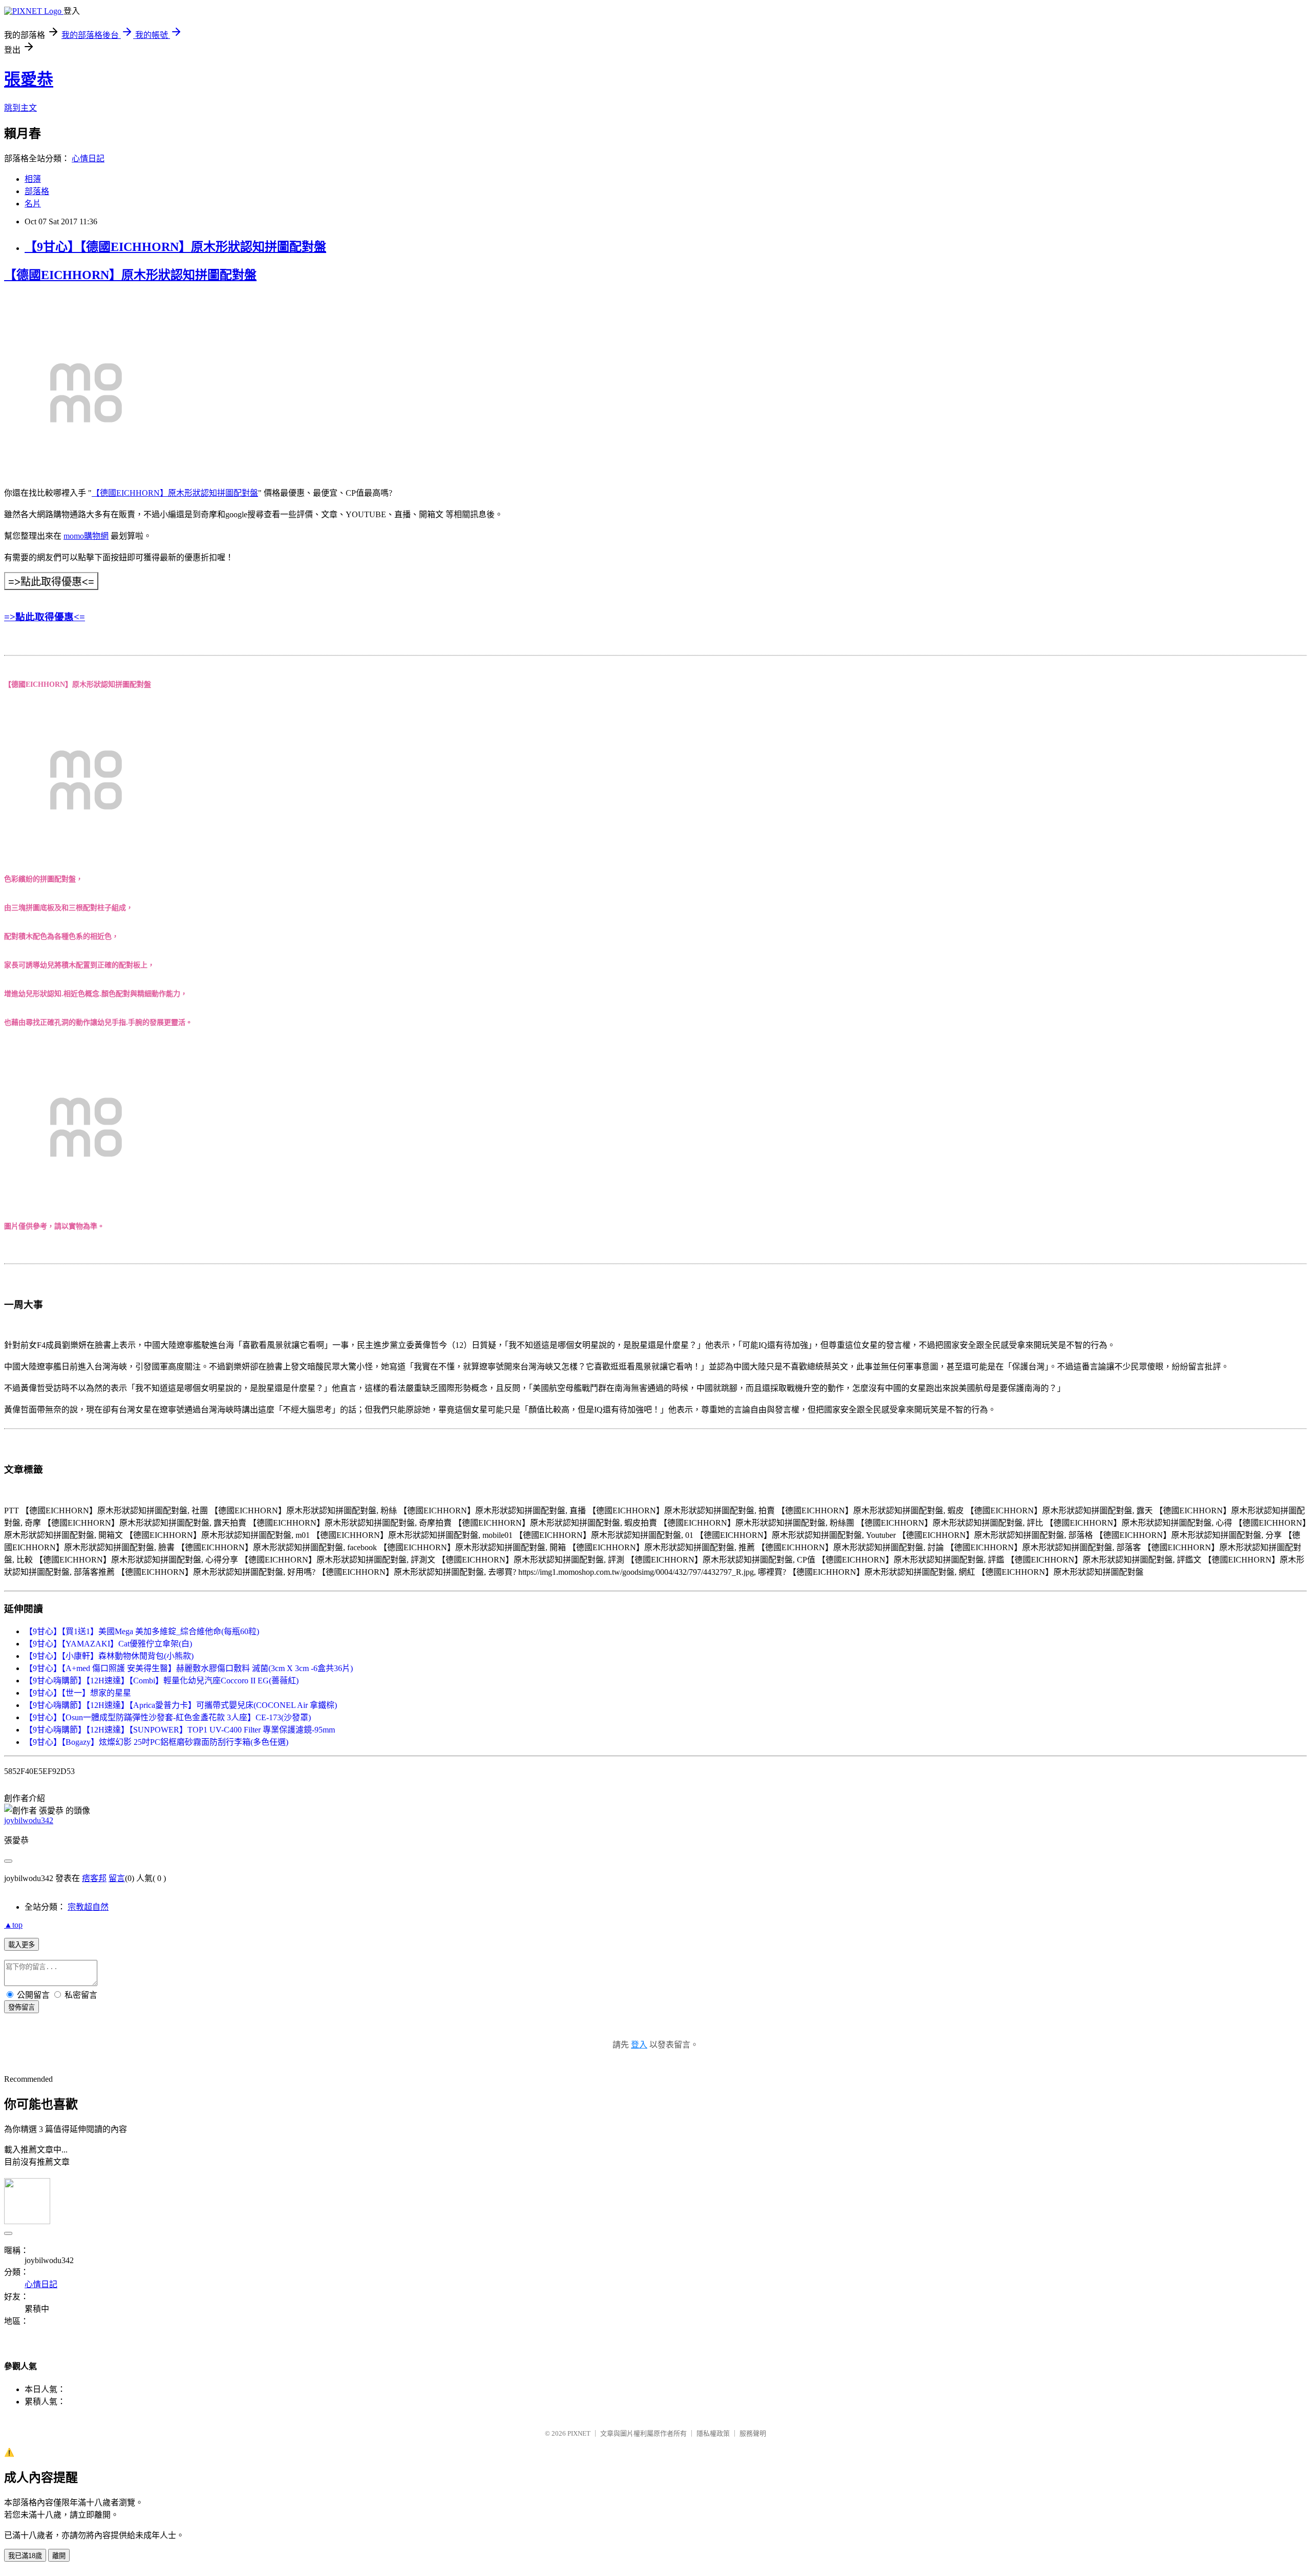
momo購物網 (86, 536)
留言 (117, 1878)
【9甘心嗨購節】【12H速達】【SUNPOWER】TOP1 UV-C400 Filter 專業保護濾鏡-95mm (180, 1730)
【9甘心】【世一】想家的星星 (78, 1693)
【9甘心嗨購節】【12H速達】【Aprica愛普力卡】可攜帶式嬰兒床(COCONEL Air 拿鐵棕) (181, 1705)
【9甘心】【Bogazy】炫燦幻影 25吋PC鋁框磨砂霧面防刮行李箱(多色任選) (156, 1742)
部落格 (37, 191)
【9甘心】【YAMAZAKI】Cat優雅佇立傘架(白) (108, 1644)
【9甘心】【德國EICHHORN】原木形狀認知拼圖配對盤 (175, 247)
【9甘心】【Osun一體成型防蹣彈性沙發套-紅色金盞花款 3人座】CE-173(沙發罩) (168, 1717)
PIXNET (579, 2433)
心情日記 (88, 159)
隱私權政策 (713, 2433)
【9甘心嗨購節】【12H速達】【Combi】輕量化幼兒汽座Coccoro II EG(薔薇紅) (162, 1681)
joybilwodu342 (29, 1820)
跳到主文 (20, 108)
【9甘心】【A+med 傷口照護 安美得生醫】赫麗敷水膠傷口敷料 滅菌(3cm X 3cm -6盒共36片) (189, 1668)
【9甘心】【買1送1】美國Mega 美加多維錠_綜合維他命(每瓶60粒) (142, 1631)
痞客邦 (94, 1878)
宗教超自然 (88, 1907)
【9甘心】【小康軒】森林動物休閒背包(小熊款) (109, 1656)
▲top (13, 1925)
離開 (59, 2556)
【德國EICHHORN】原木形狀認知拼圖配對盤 (130, 275)
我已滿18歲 (25, 2556)
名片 (33, 204)
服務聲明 (753, 2433)
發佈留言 (22, 2007)
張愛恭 (29, 79)
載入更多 (22, 1945)
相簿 (33, 179)
